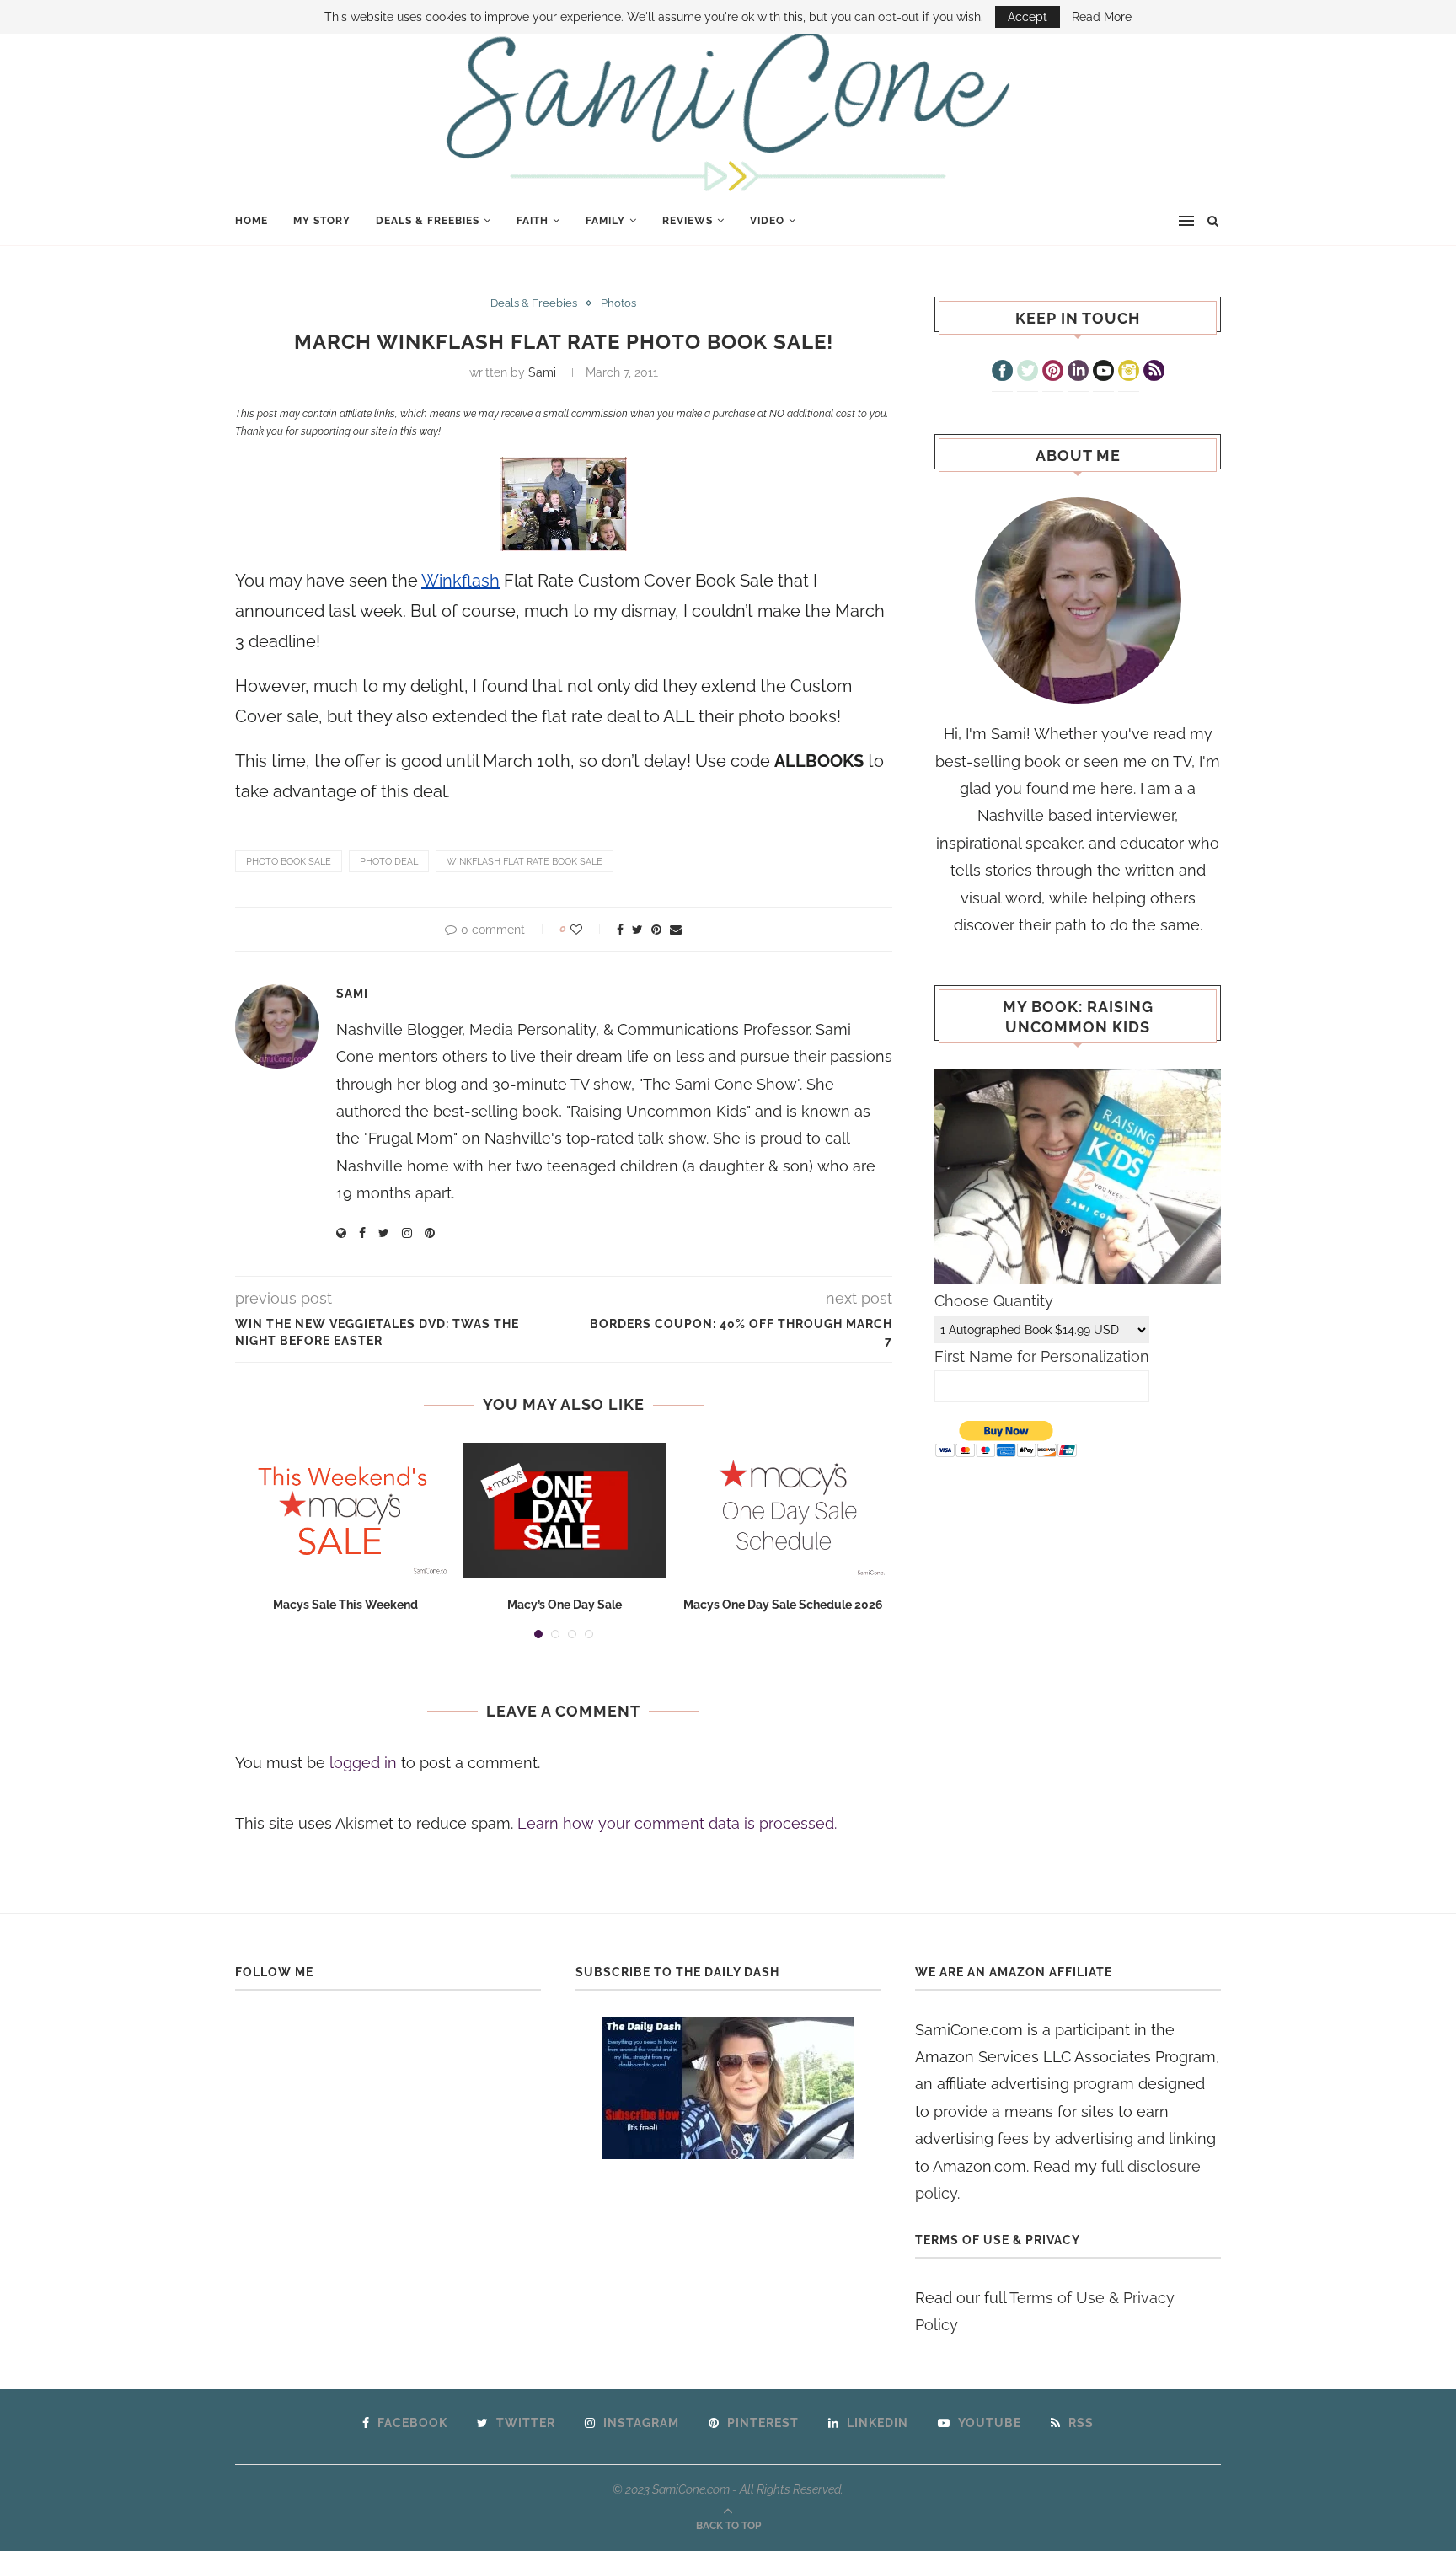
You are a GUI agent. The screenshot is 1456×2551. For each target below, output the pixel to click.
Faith (533, 221)
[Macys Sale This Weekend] (345, 1510)
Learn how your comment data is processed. (677, 1823)
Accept (1028, 17)
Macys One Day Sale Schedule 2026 (783, 1605)
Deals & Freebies (428, 221)
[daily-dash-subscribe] (728, 2088)
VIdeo (767, 221)
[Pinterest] (1053, 372)
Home (252, 221)
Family (605, 221)
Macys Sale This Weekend (345, 1605)
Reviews (688, 221)
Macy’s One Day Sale (565, 1605)
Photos (618, 303)
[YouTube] (1103, 372)
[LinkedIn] (1078, 372)
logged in (363, 1763)
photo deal (389, 862)
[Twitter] (1028, 372)
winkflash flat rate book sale (525, 862)
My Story (322, 221)
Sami (542, 372)
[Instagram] (1129, 372)
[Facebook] (1002, 372)
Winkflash (460, 581)
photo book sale (289, 862)
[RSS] (1154, 372)
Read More (1102, 17)
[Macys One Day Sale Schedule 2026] (784, 1510)
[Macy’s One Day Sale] (565, 1510)
